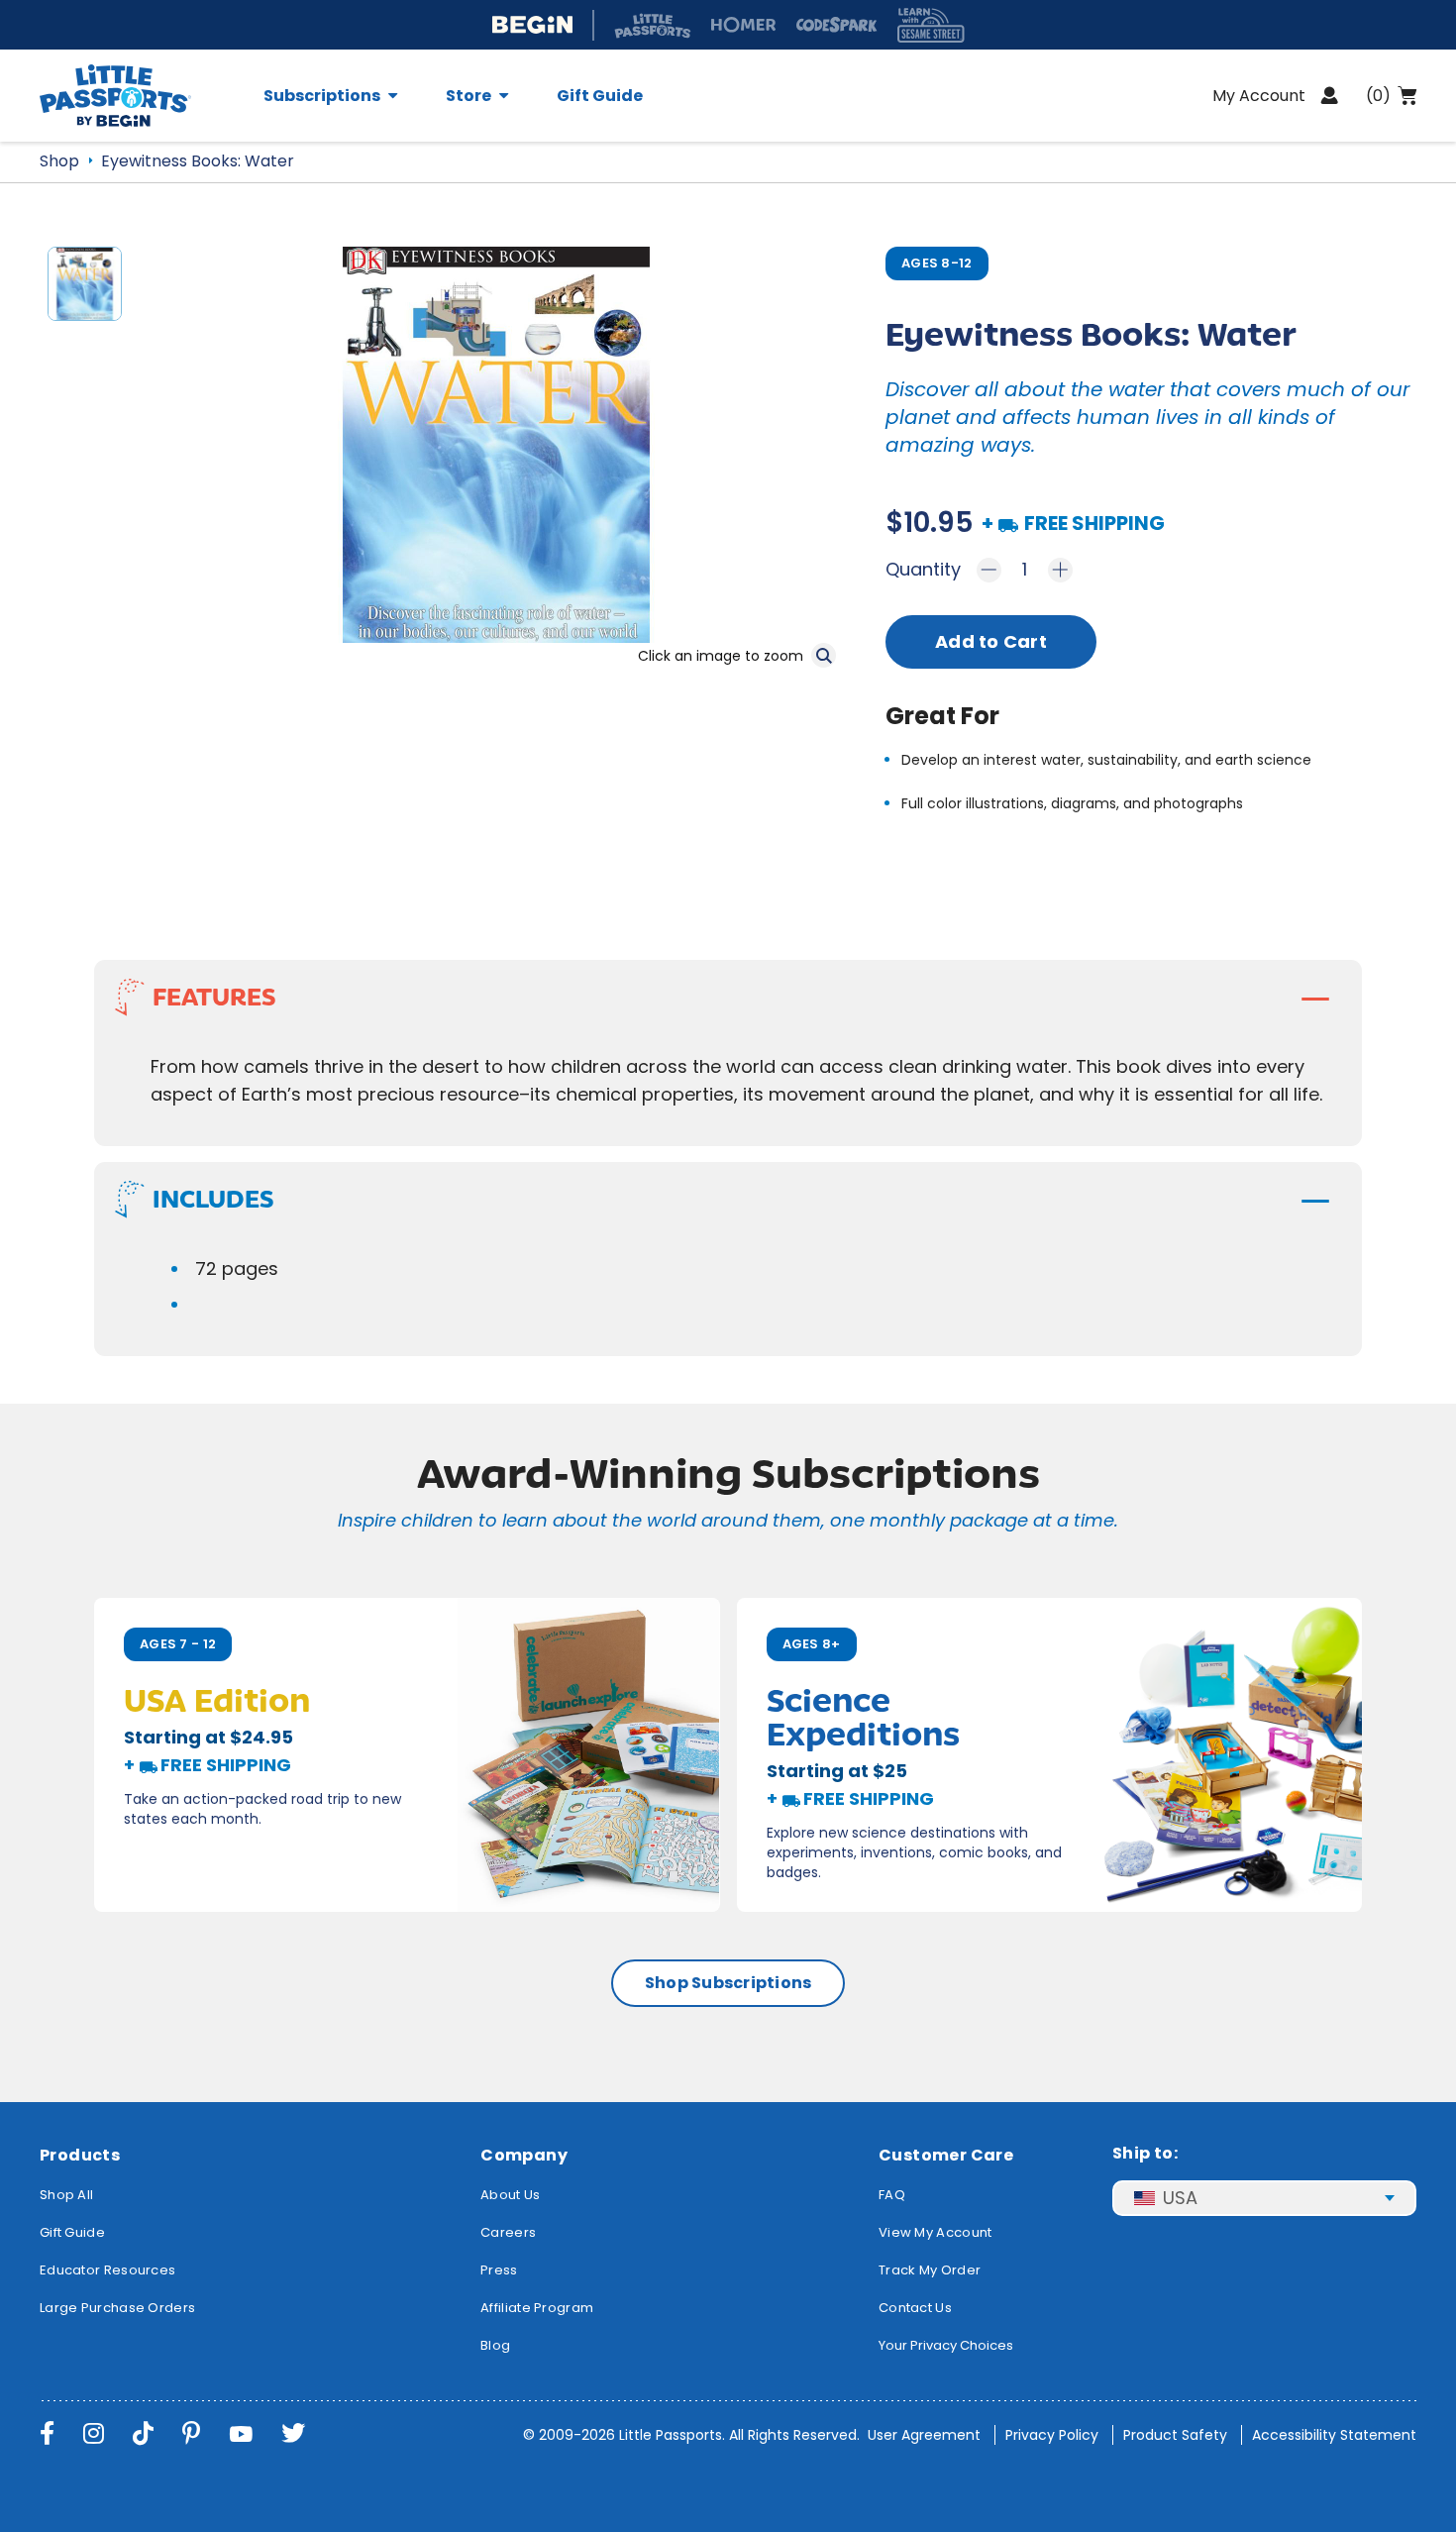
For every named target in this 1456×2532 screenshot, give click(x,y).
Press (499, 2270)
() (1378, 96)
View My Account (936, 2232)
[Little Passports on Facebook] (47, 2433)
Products (80, 2155)
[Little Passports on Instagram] (94, 2433)
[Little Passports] (140, 96)
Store (468, 96)
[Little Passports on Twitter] (293, 2433)
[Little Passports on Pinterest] (191, 2433)
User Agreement (924, 2435)
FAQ (892, 2195)
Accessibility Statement (1334, 2435)
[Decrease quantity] (989, 570)
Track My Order (930, 2270)
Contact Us (915, 2308)
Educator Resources (107, 2270)
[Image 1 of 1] (85, 292)
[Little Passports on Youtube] (241, 2433)
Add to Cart (991, 641)
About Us (510, 2195)
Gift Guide (600, 96)
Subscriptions (322, 96)
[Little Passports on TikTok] (143, 2433)
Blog (495, 2345)
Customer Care (946, 2155)
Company (524, 2155)
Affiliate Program (537, 2308)
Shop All (66, 2195)
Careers (508, 2232)
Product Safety (1175, 2435)
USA (1180, 2198)
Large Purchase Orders (117, 2308)
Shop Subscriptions (728, 1983)
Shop (59, 161)
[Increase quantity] (1060, 570)
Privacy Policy (1052, 2435)
